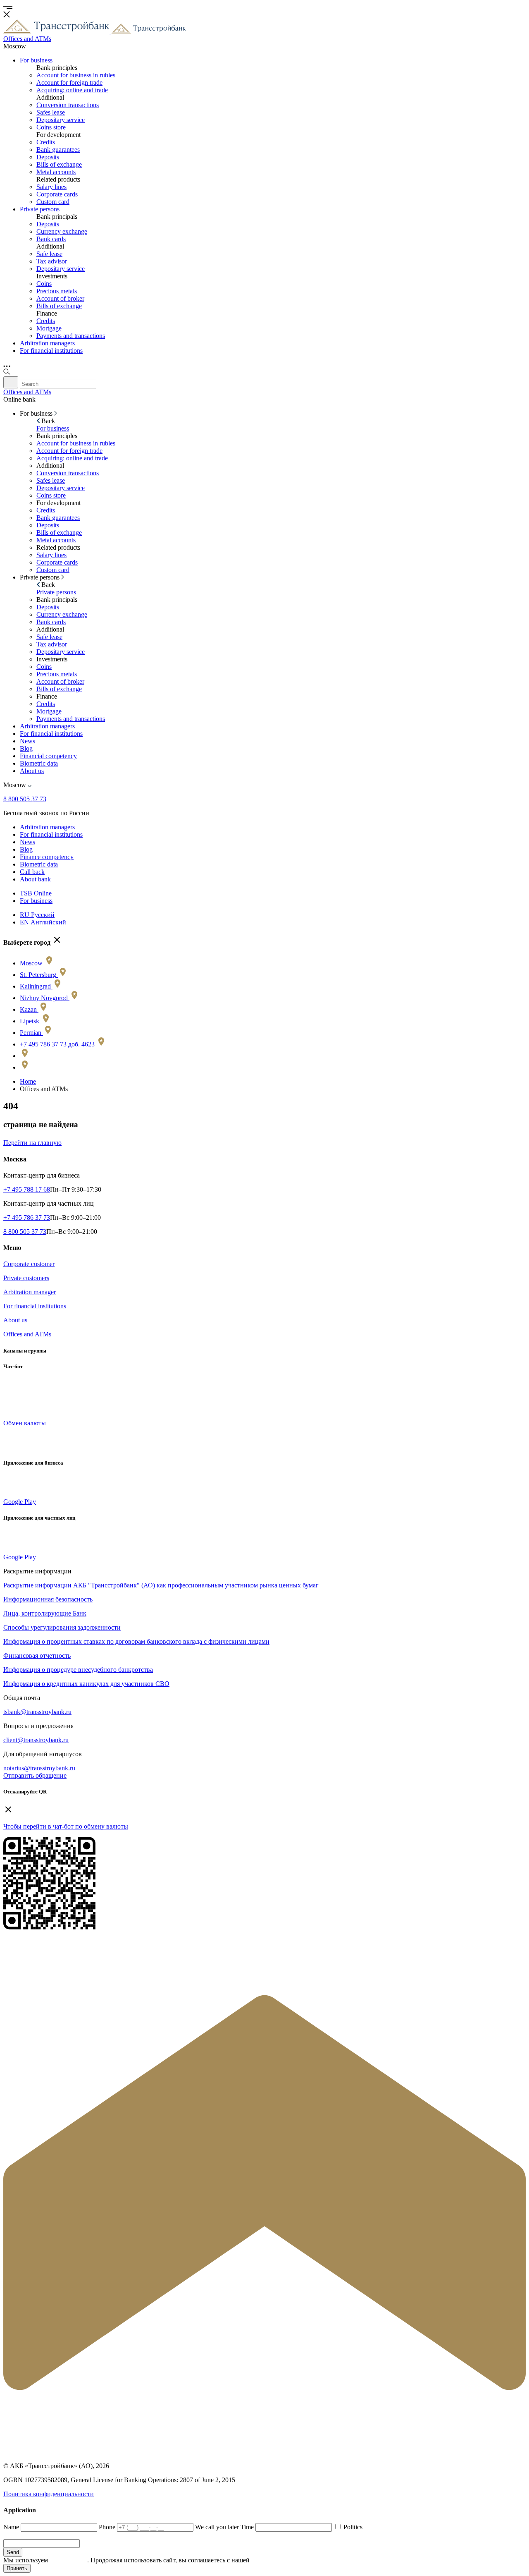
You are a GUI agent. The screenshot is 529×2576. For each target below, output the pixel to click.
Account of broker (60, 298)
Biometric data (39, 763)
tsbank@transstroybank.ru (37, 1712)
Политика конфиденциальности (49, 2494)
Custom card (53, 202)
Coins (44, 284)
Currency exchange (62, 231)
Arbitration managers (47, 343)
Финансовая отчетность (37, 1655)
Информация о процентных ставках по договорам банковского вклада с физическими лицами (136, 1641)
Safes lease (51, 112)
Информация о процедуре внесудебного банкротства (78, 1670)
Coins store (51, 127)
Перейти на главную (32, 1143)
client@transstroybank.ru (36, 1740)
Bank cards (51, 239)
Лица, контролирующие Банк (45, 1613)
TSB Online (36, 893)
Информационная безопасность (48, 1599)
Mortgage (49, 328)
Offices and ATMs (27, 1334)
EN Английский (43, 922)
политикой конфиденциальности (298, 2560)
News (27, 741)
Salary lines (51, 187)
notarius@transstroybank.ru (39, 1768)
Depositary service (61, 120)
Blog (26, 748)
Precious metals (57, 291)
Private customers (26, 1278)
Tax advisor (52, 261)
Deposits (48, 157)
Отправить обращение (35, 1775)
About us (32, 771)
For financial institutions (51, 351)
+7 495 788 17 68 (27, 1189)
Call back (32, 872)
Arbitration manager (30, 1292)
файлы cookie (68, 2560)
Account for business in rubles (76, 75)
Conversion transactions (68, 105)
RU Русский (37, 915)
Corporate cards (57, 194)
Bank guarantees (58, 150)
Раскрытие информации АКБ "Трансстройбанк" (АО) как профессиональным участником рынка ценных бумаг (161, 1585)
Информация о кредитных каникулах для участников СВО (86, 1684)
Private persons (40, 209)
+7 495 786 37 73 (27, 1217)
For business (36, 60)
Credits (46, 142)
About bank (35, 879)
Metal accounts (56, 172)
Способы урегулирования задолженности (62, 1627)
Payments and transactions (71, 336)
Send (13, 2552)
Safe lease (49, 254)
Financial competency (48, 756)
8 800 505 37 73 (25, 799)
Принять (17, 2568)
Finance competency (47, 857)
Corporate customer (29, 1264)
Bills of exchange (59, 164)
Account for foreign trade (69, 83)
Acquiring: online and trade (72, 90)
